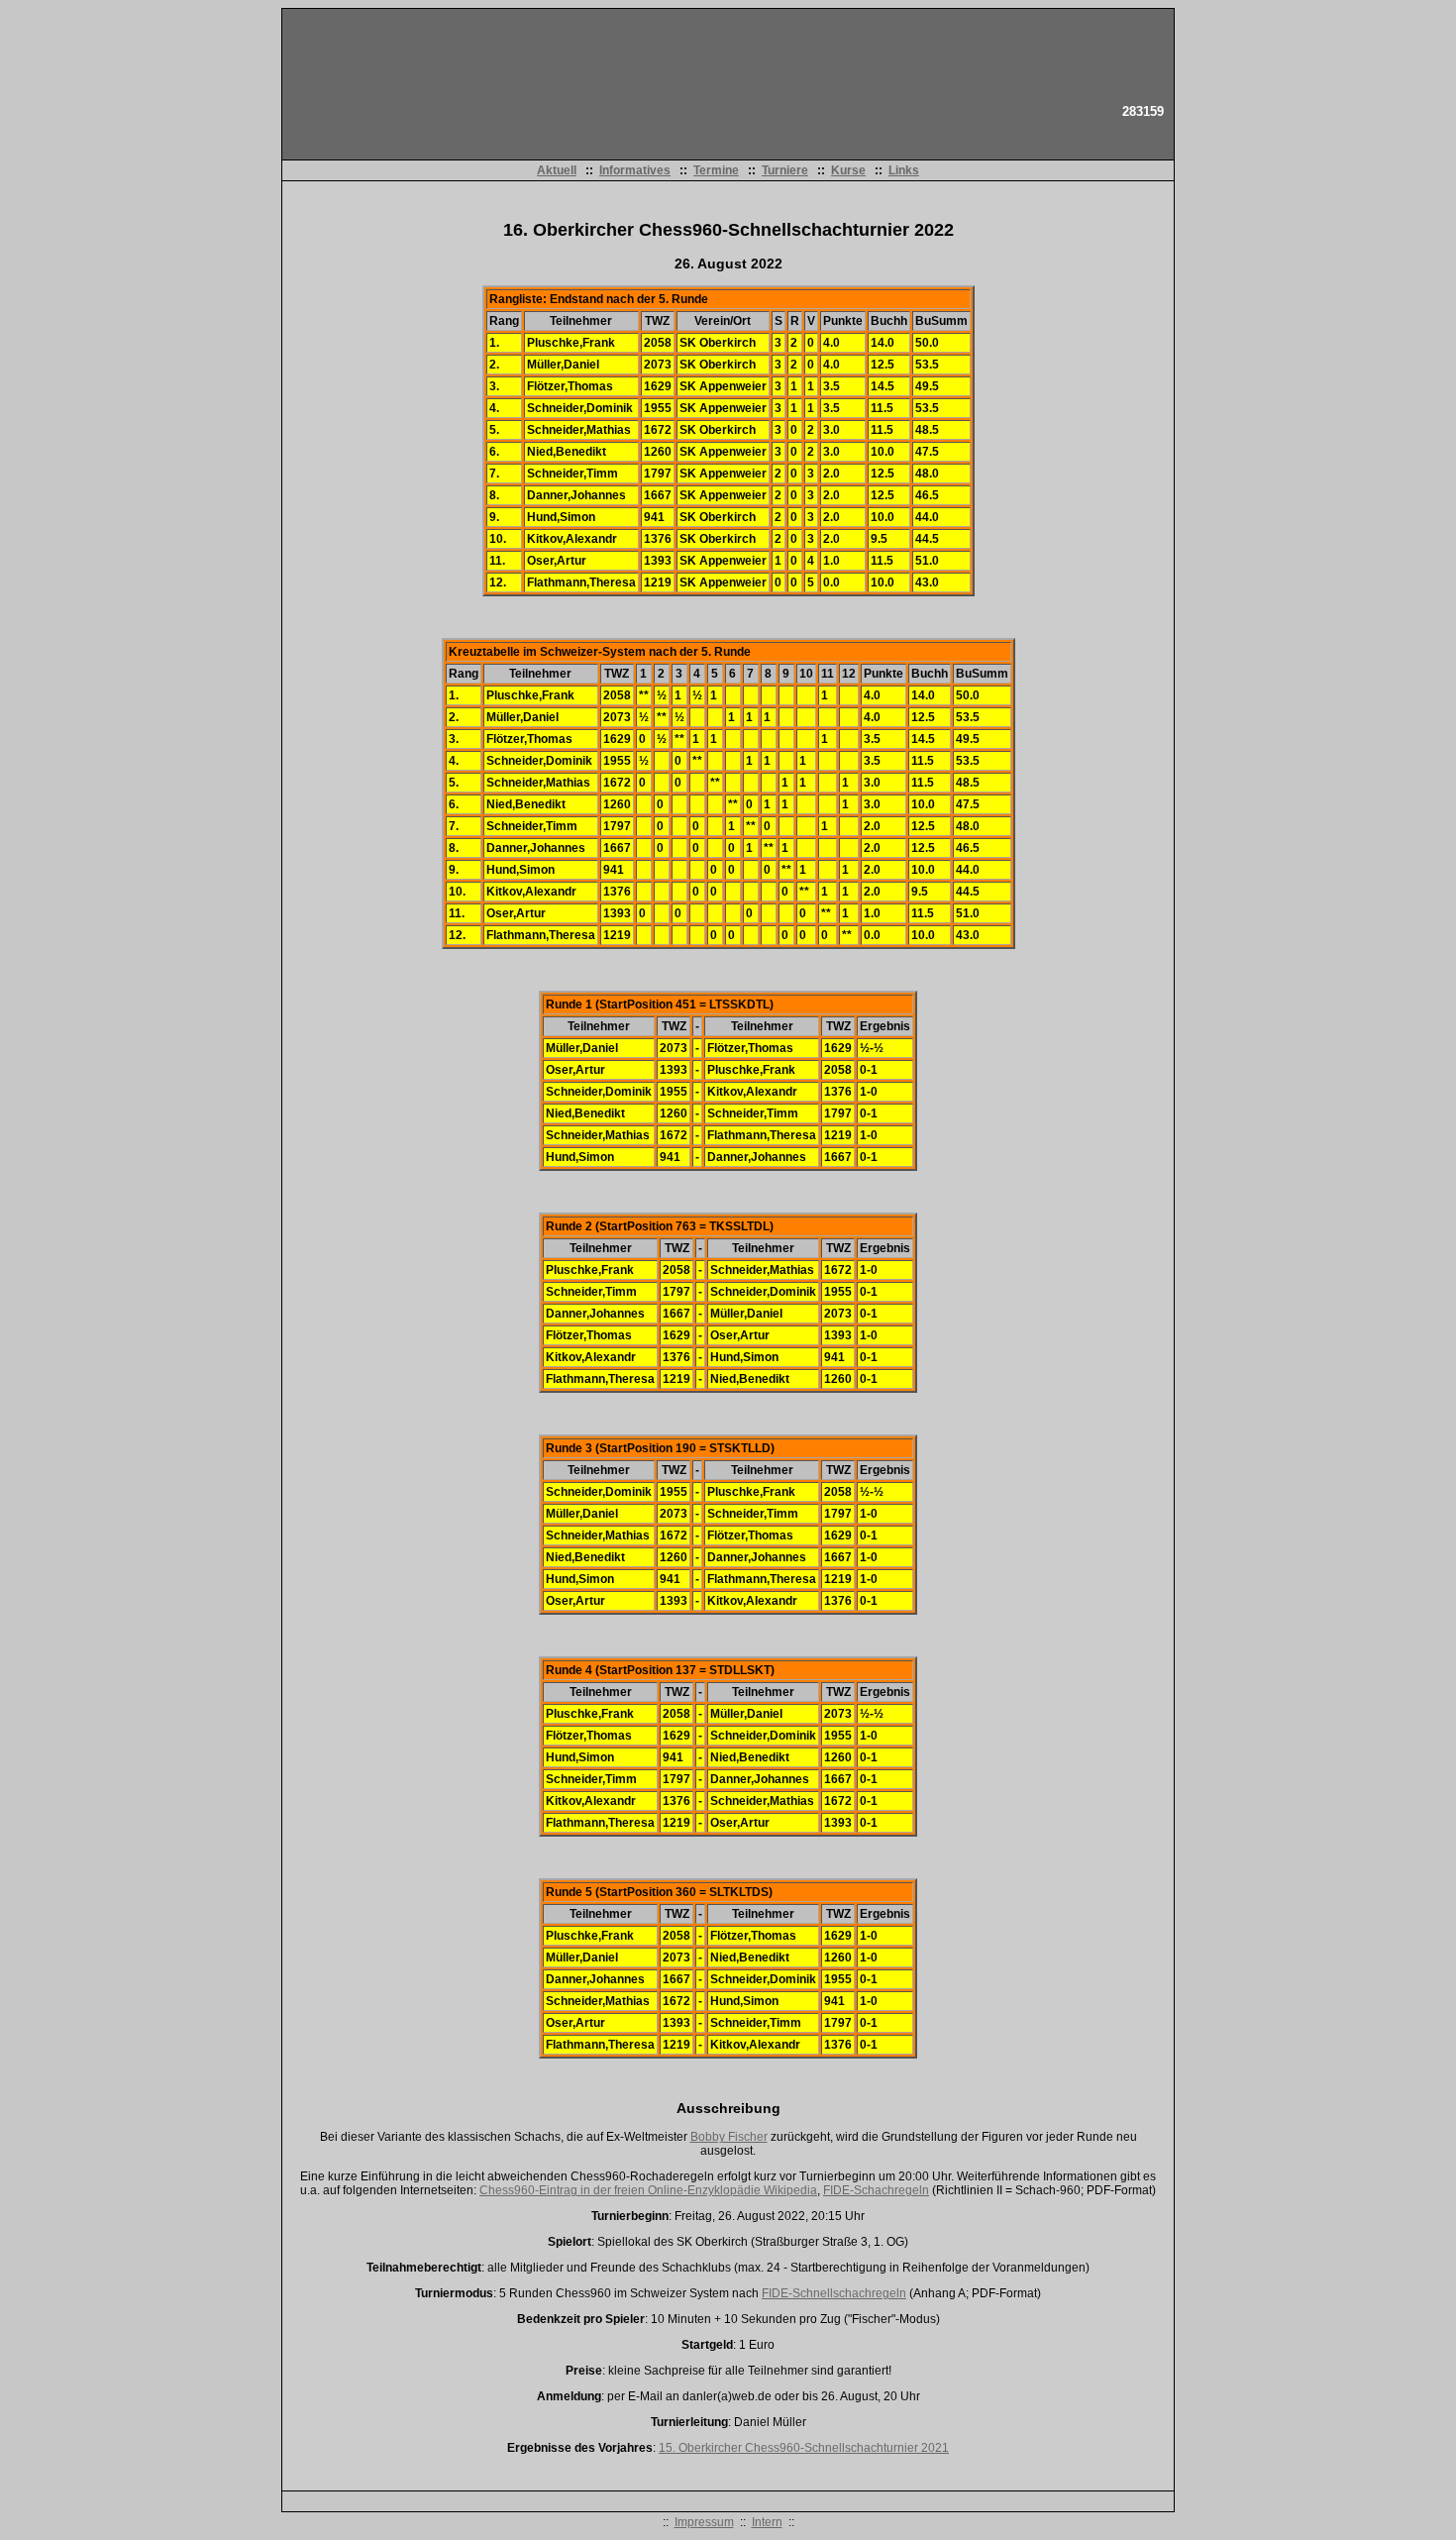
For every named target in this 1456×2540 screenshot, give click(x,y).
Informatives (635, 170)
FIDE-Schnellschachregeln (834, 2293)
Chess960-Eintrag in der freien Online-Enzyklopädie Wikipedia (648, 2190)
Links (904, 170)
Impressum (704, 2522)
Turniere (785, 170)
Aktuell (557, 170)
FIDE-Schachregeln (876, 2190)
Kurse (848, 170)
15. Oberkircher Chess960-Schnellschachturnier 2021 (804, 2448)
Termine (716, 170)
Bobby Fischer (729, 2137)
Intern (767, 2522)
